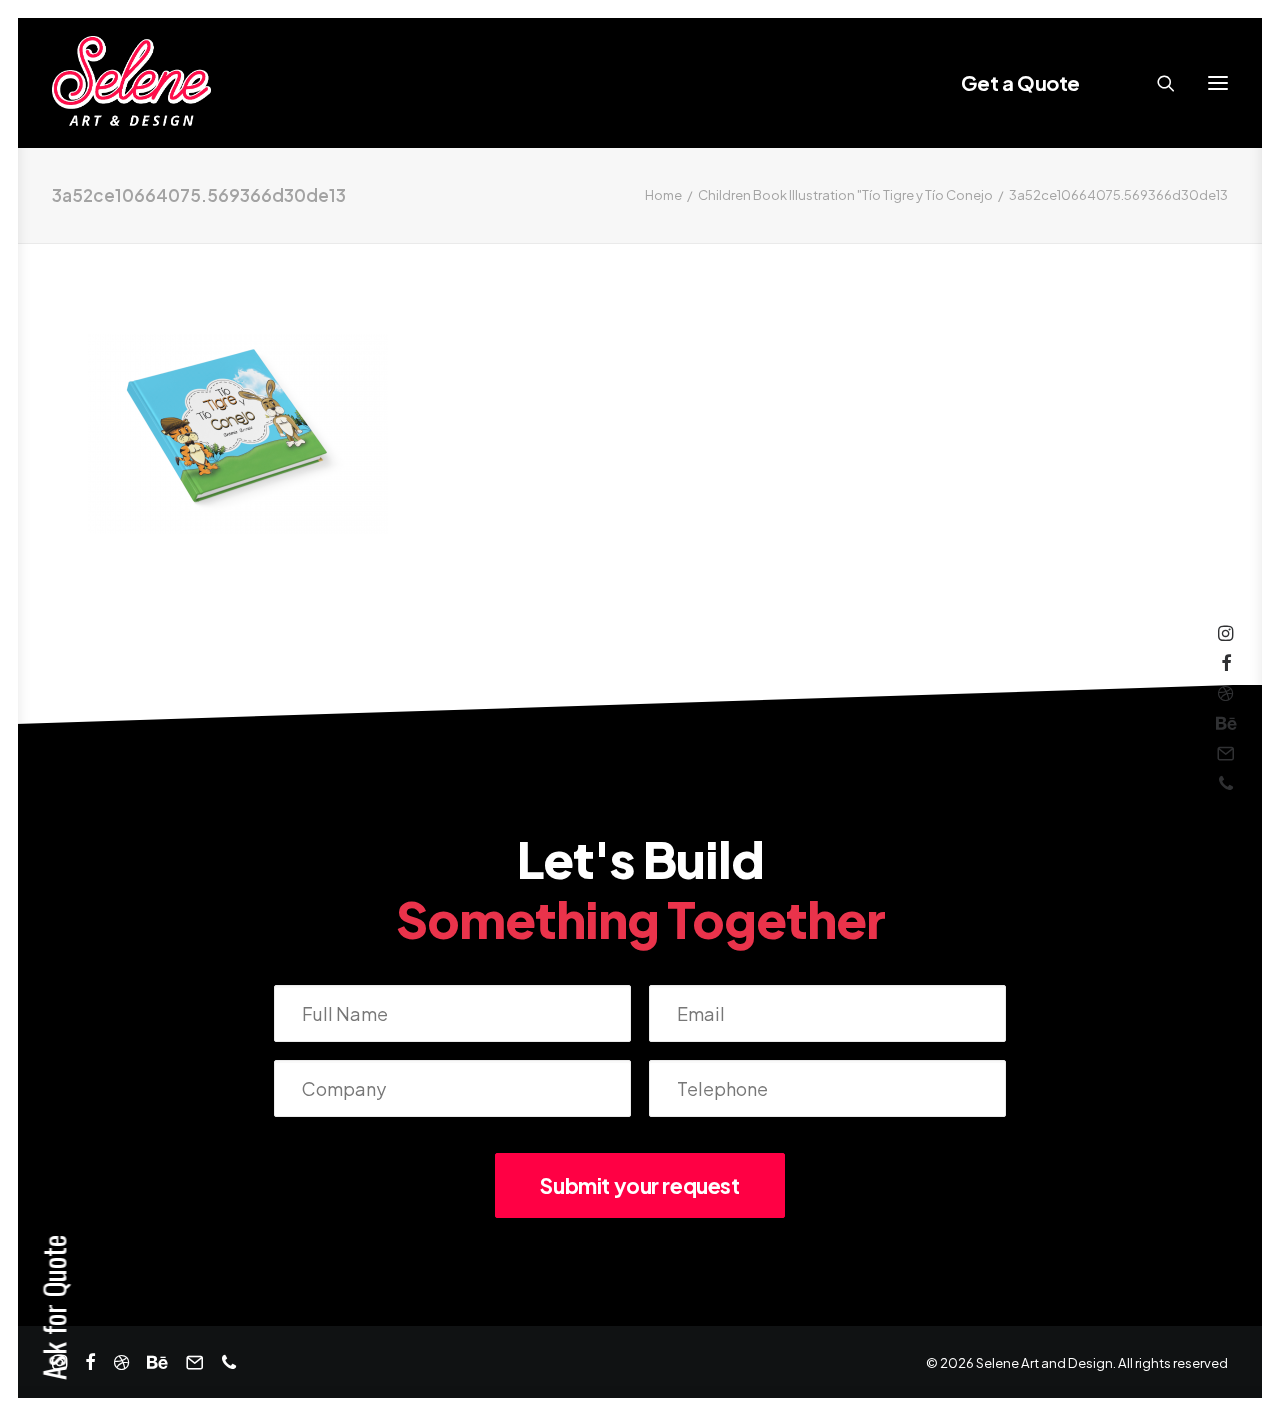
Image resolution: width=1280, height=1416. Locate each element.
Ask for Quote (53, 1307)
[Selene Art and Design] (131, 83)
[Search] (1157, 83)
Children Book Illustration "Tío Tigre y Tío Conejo (845, 195)
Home (663, 195)
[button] (1218, 83)
